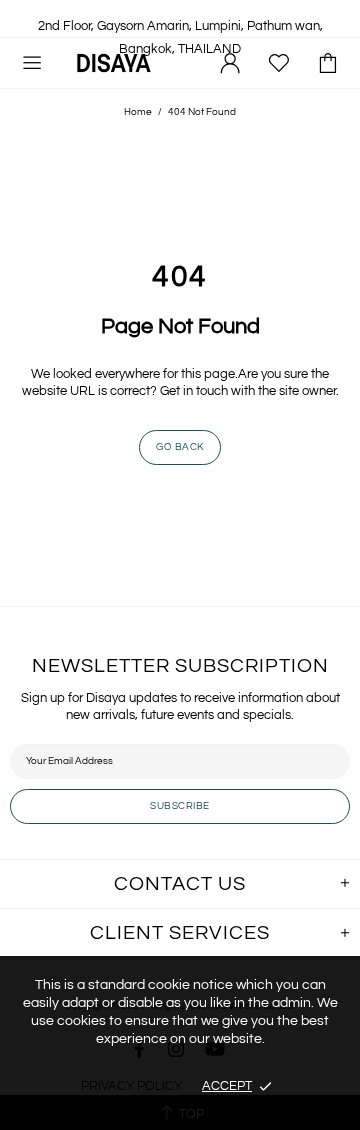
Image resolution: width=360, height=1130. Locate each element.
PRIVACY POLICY (131, 1086)
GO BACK (180, 447)
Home (138, 112)
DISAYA (114, 62)
